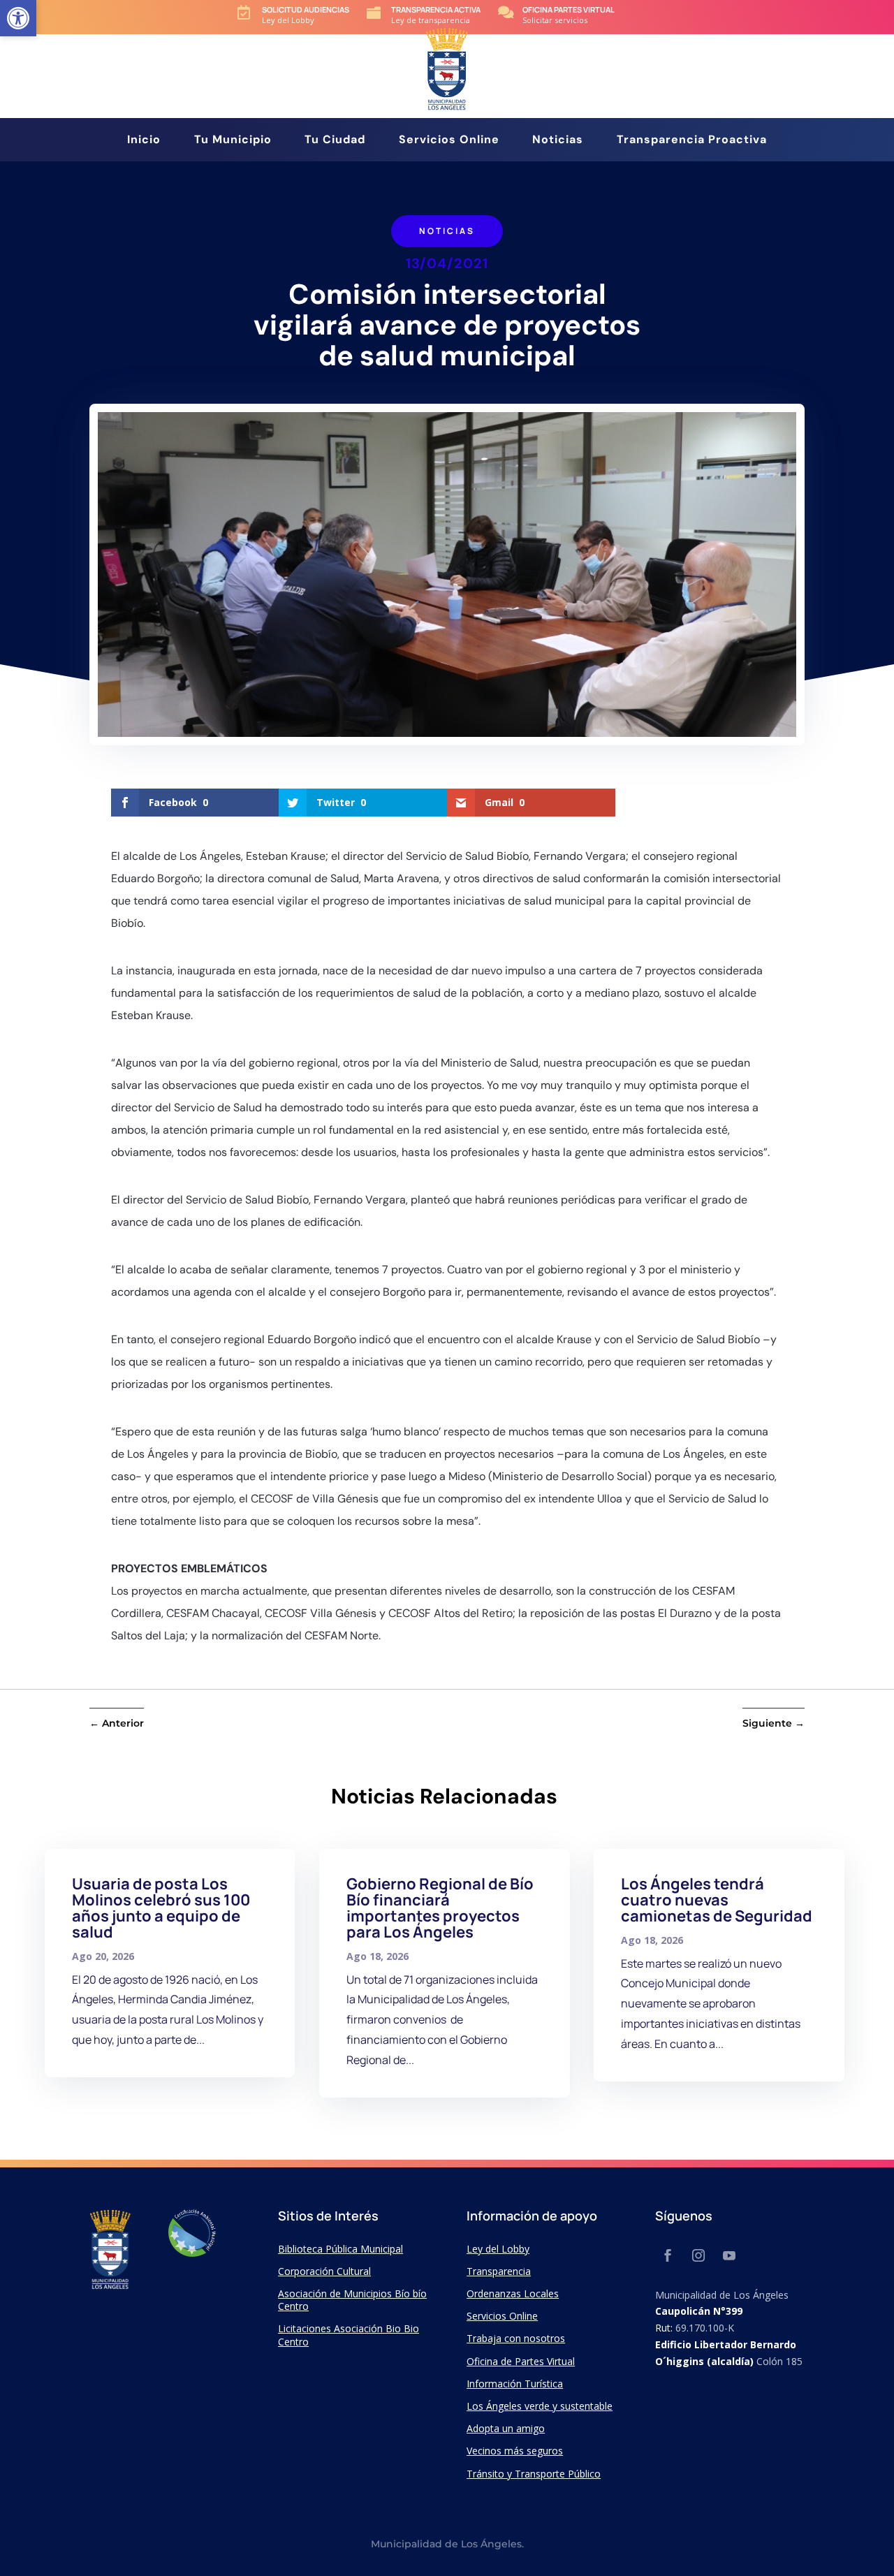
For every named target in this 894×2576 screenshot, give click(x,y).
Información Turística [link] (515, 2384)
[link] (18, 18)
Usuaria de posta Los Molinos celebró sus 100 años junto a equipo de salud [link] (161, 1908)
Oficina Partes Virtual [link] (569, 9)
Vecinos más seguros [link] (515, 2451)
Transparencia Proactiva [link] (692, 141)
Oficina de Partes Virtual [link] (521, 2361)
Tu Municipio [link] (233, 141)
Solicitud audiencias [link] (306, 9)
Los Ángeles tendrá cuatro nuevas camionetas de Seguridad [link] (717, 1900)
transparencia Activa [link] (436, 9)
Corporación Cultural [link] (324, 2271)
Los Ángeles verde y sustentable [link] (540, 2406)
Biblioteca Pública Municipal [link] (340, 2249)
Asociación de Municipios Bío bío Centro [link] (352, 2300)
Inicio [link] (144, 141)
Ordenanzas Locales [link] (513, 2293)
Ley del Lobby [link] (498, 2249)
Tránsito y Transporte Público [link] (534, 2474)
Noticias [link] (558, 141)
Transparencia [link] (499, 2271)
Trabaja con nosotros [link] (516, 2338)
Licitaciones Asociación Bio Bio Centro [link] (349, 2335)
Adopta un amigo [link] (506, 2428)
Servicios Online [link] (449, 141)
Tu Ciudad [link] (335, 141)
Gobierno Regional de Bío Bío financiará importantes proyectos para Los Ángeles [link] (440, 1908)
